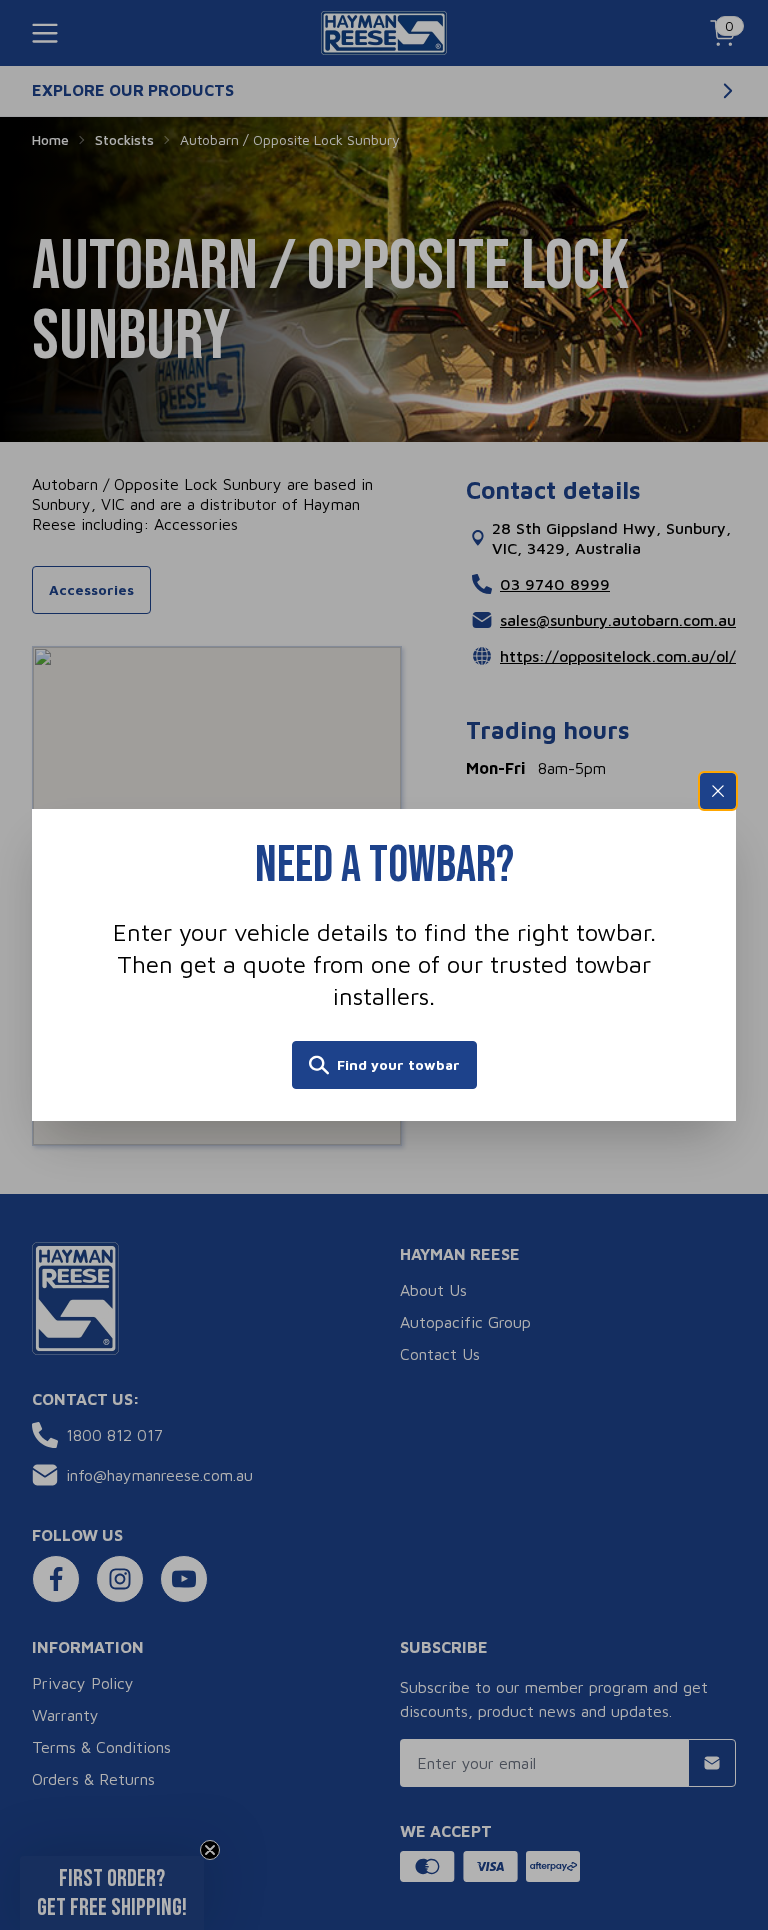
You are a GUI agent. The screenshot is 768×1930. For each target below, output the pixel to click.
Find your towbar (398, 1064)
